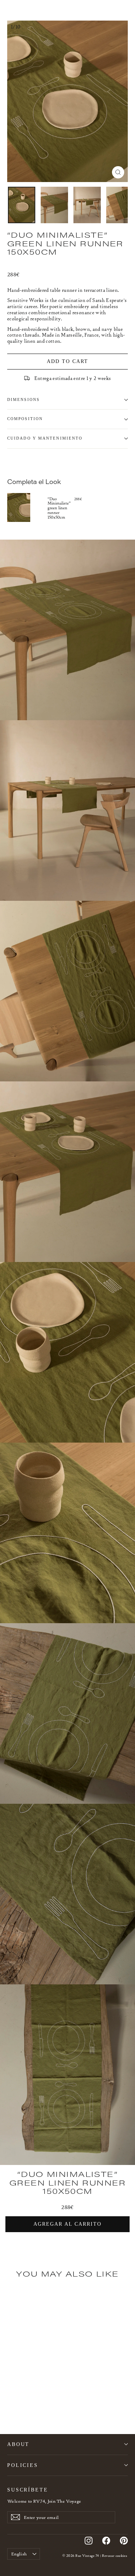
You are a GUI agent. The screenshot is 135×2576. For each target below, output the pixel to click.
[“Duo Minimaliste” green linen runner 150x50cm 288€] (27, 508)
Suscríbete (28, 2490)
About (18, 2444)
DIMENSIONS (23, 400)
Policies (23, 2465)
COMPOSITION (25, 419)
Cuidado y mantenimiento (45, 438)
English (19, 2554)
